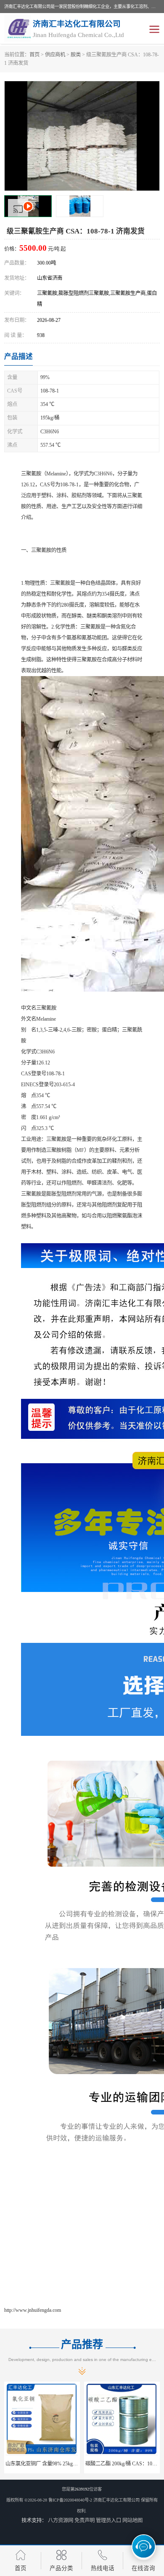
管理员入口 (108, 2520)
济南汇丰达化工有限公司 (116, 2500)
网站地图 (132, 2520)
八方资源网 (61, 2520)
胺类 (76, 55)
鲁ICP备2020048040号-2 (70, 2500)
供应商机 (55, 55)
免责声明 (85, 2520)
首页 (34, 55)
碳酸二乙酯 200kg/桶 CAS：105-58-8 (46, 2464)
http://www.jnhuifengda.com (33, 2310)
